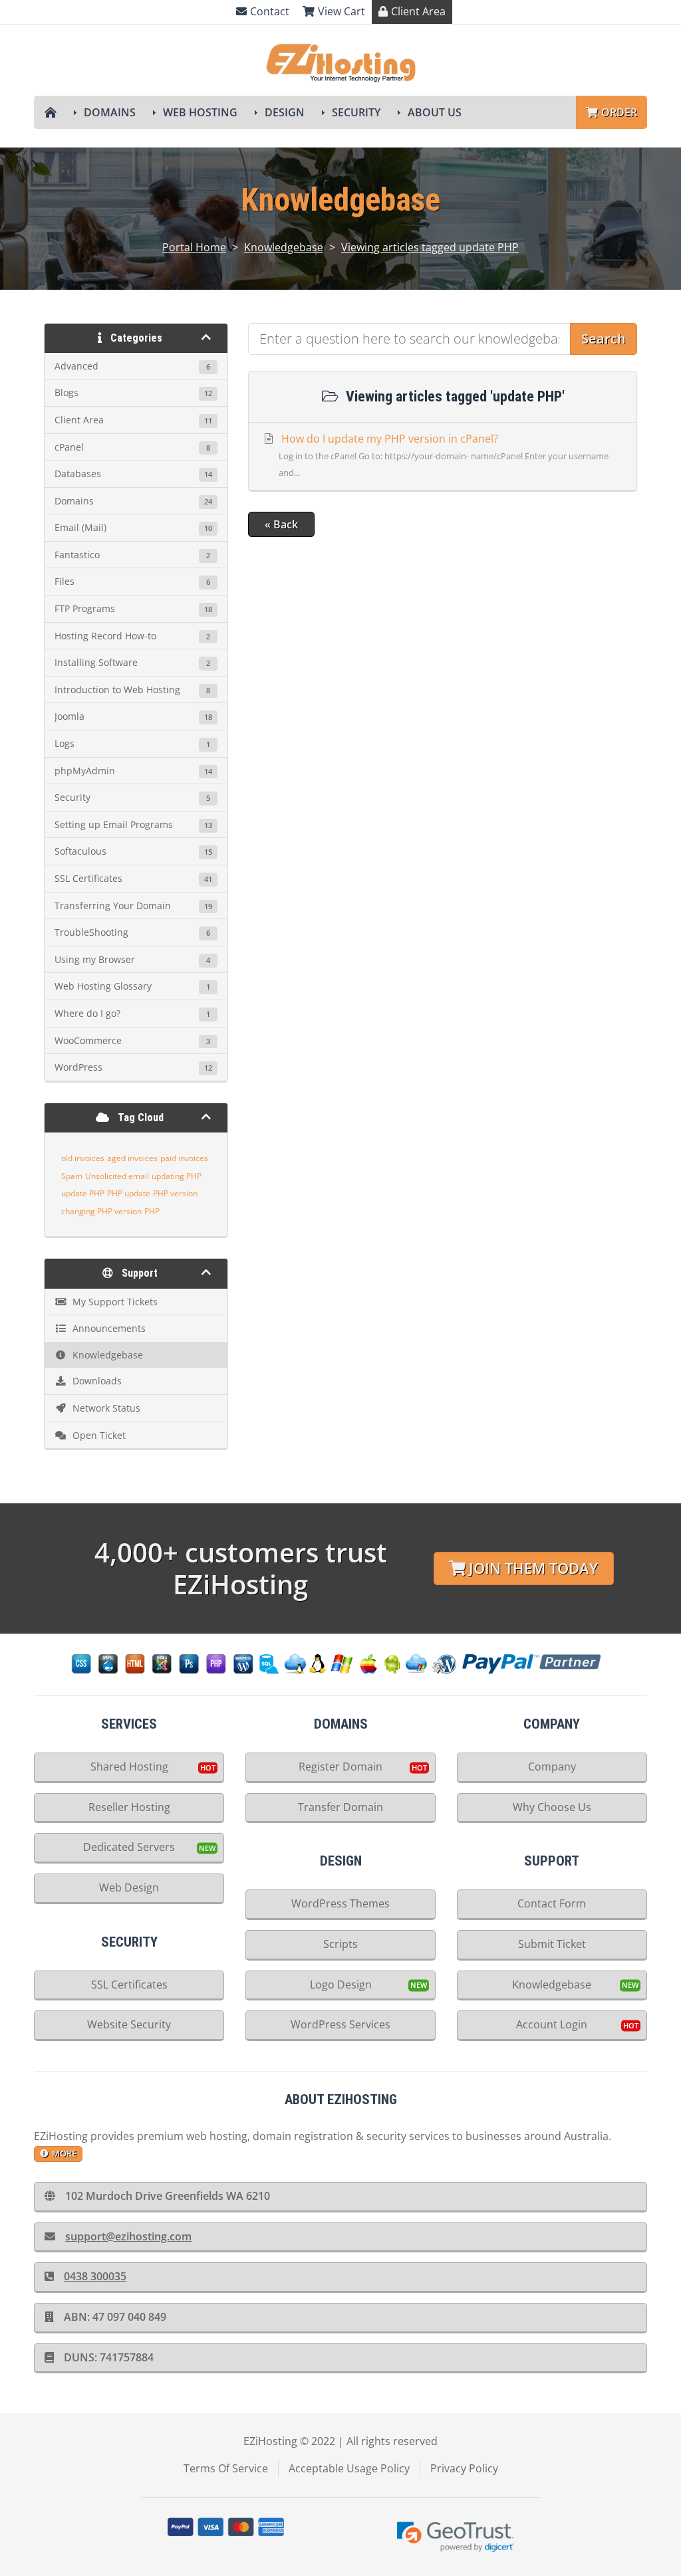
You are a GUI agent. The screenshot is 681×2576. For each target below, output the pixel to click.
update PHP (83, 1193)
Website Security (129, 2024)
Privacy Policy (464, 2468)
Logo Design (341, 1985)
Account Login (552, 2024)
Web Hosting (200, 112)
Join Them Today (533, 1568)
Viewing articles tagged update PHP (430, 247)
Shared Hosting (129, 1767)
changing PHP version (101, 1211)
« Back (281, 524)
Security (356, 112)
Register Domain (340, 1767)
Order (619, 112)
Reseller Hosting (129, 1807)
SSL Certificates (129, 1985)
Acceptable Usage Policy (349, 2468)
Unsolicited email (117, 1176)
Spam (72, 1176)
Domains (110, 112)
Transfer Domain (340, 1807)
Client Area (418, 11)
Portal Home (194, 247)
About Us (435, 112)
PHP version (175, 1193)
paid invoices (184, 1158)
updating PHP (177, 1176)
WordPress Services (340, 2024)
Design (285, 112)
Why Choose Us (552, 1807)
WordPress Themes (340, 1903)
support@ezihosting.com (128, 2236)
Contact (270, 11)
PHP (152, 1211)
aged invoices (132, 1158)
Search (604, 339)
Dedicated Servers (129, 1847)
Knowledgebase (284, 247)
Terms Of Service (226, 2468)
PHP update (129, 1193)
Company (552, 1767)
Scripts (340, 1944)
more (64, 2153)
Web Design (129, 1887)
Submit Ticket (552, 1944)
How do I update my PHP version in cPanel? (444, 455)
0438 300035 (95, 2276)
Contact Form (552, 1903)
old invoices (83, 1158)
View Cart (341, 11)
